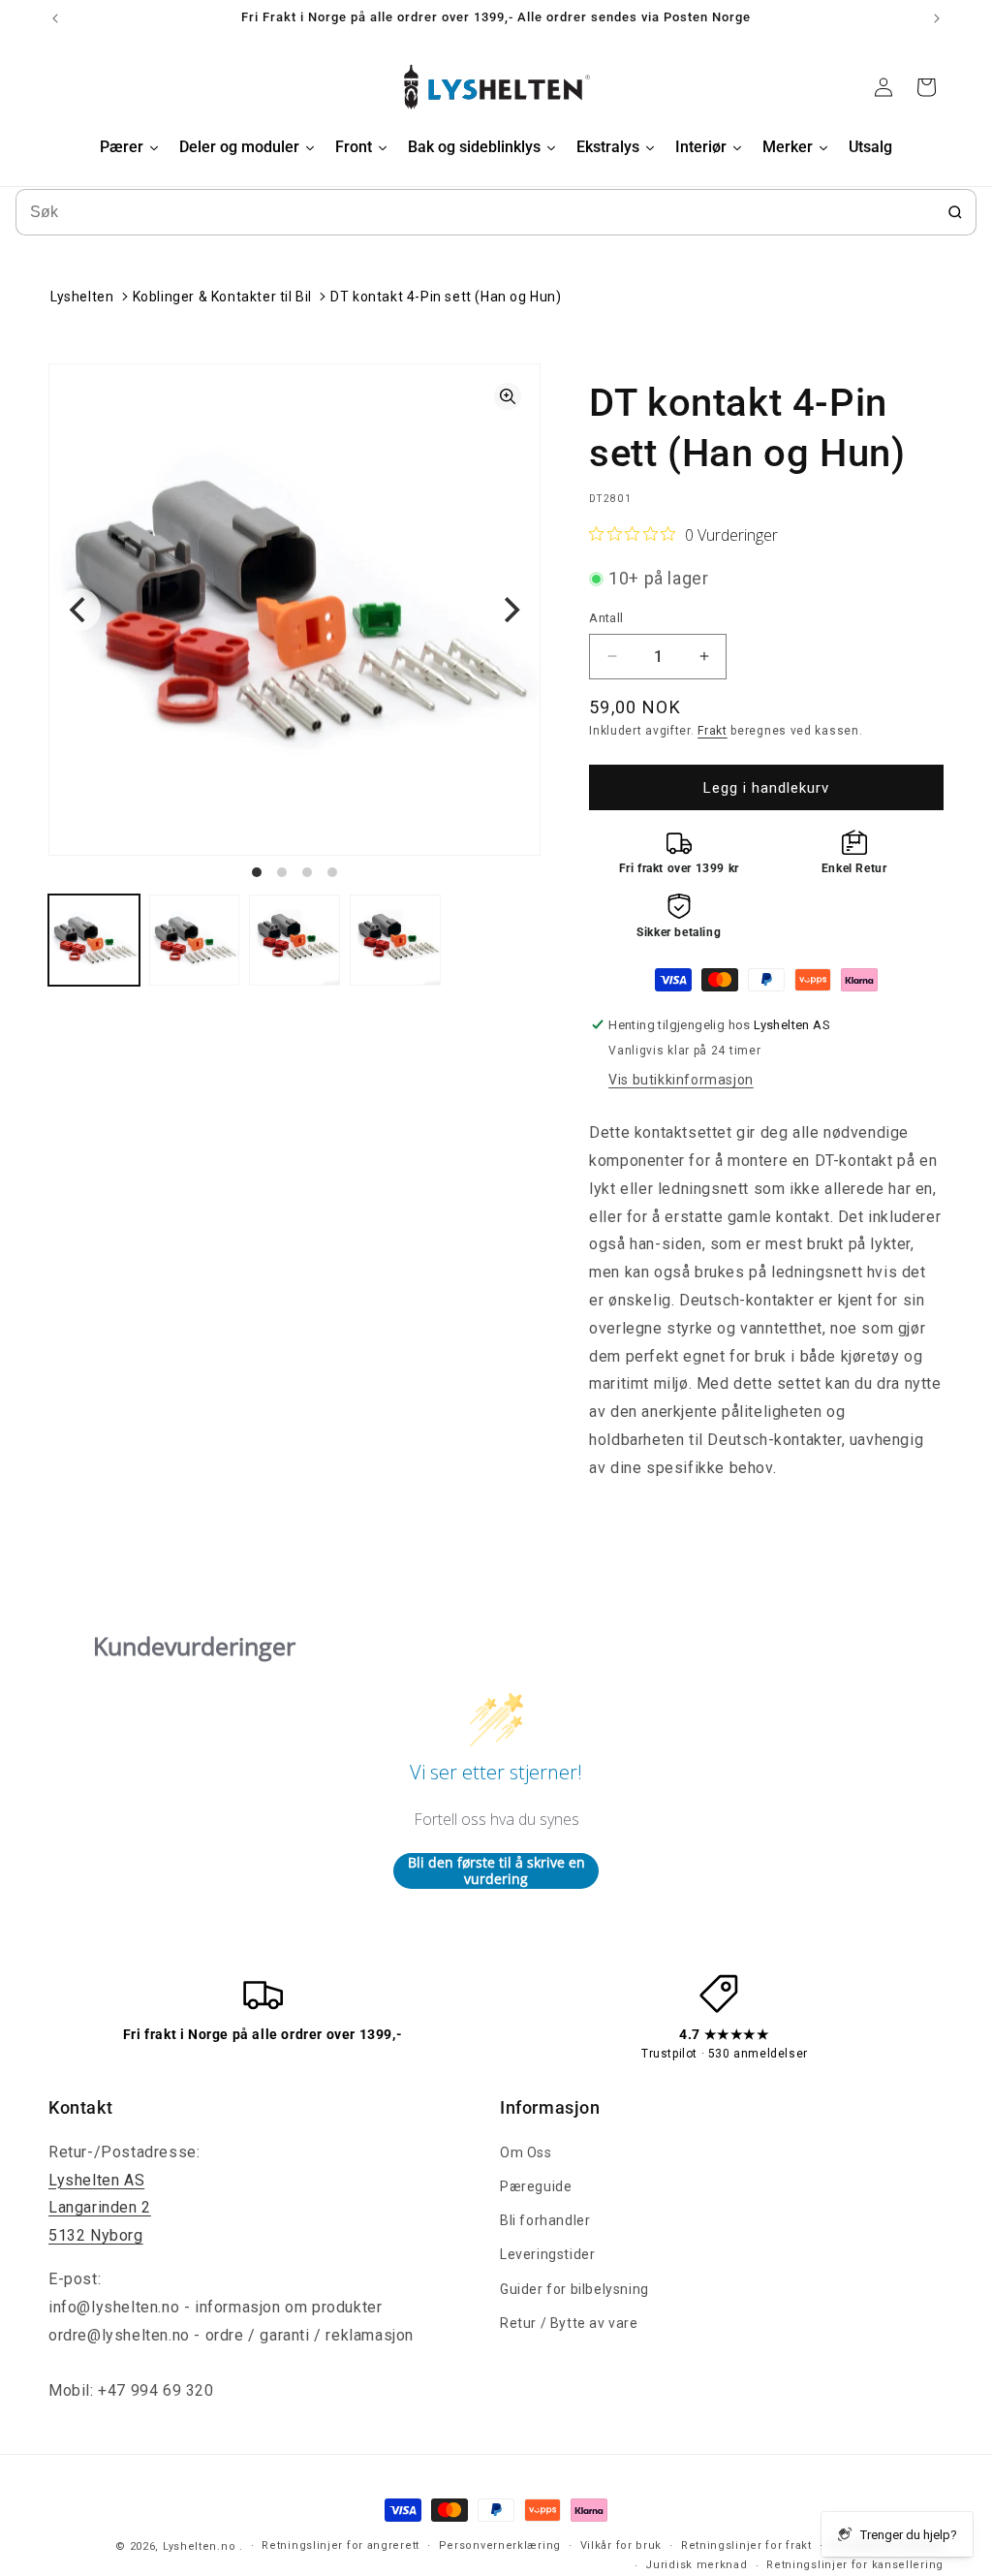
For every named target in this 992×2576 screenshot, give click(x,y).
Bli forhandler (545, 2220)
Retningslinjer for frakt (746, 2545)
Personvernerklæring (500, 2545)
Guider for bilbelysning (574, 2289)
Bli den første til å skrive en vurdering (496, 1871)
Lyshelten (82, 297)
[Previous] (79, 610)
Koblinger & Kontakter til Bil (222, 297)
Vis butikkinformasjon (681, 1080)
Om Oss (526, 2152)
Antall (606, 618)
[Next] (510, 610)
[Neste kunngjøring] (937, 18)
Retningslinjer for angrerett (341, 2545)
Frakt (713, 731)
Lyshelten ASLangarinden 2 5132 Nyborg (100, 2208)
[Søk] (955, 212)
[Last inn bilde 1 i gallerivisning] (94, 940)
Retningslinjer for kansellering (855, 2565)
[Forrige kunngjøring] (55, 18)
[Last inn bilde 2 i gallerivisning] (195, 940)
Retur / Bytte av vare (569, 2323)
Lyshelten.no (199, 2546)
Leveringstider (547, 2254)
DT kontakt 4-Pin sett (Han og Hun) (446, 297)
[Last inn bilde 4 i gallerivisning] (395, 940)
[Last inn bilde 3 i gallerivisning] (294, 940)
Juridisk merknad (696, 2565)
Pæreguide (536, 2186)
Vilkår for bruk (621, 2545)
